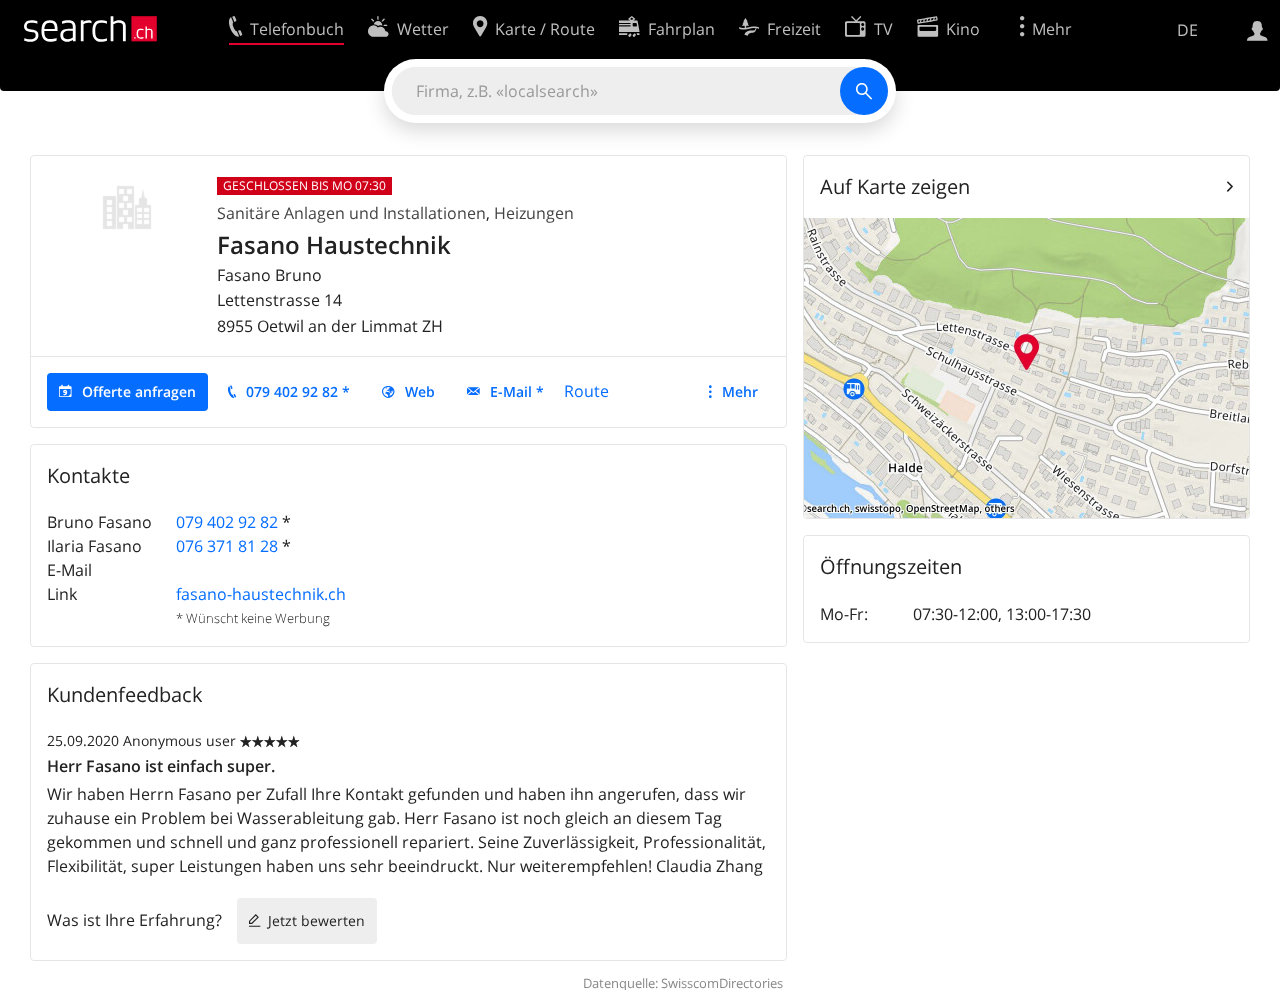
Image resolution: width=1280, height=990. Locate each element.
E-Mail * (517, 391)
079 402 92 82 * (298, 391)
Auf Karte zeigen (895, 186)
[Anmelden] (1257, 29)
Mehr (740, 391)
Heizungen (534, 213)
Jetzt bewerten (316, 920)
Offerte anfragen (139, 391)
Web (420, 391)
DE (1187, 30)
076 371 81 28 (227, 546)
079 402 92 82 (227, 522)
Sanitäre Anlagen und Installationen (351, 213)
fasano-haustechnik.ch (261, 594)
